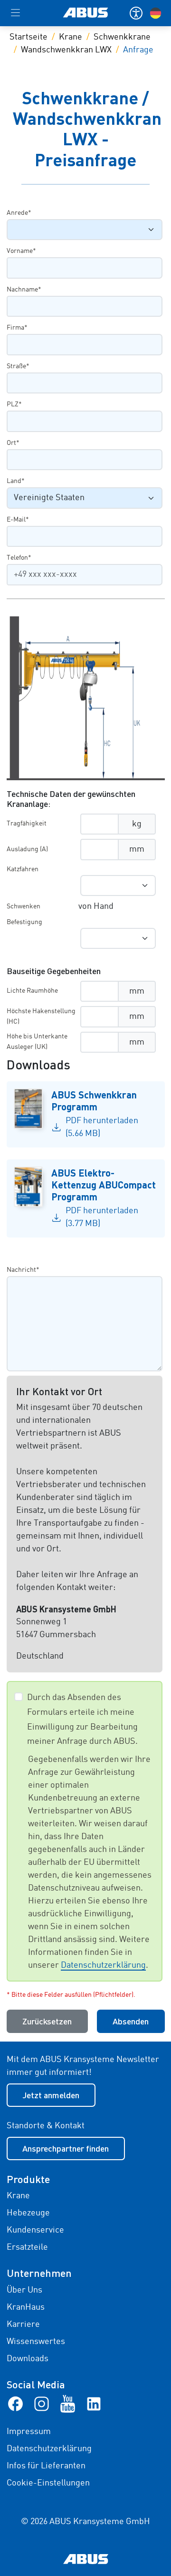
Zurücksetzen (47, 2021)
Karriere (23, 2324)
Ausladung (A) (27, 849)
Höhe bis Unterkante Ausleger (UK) (37, 1042)
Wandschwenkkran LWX (66, 50)
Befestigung (24, 922)
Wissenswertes (36, 2342)
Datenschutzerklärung (103, 1965)
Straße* (18, 366)
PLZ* (14, 404)
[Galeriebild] (86, 698)
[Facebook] (15, 2404)
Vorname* (21, 251)
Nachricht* (23, 1270)
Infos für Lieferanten (46, 2466)
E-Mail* (18, 520)
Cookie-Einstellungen (48, 2483)
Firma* (17, 328)
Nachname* (24, 290)
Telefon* (19, 558)
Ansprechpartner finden (66, 2148)
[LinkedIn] (94, 2404)
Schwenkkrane (122, 37)
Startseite (28, 37)
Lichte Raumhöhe (32, 991)
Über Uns (24, 2290)
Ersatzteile (27, 2247)
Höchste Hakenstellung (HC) (41, 1016)
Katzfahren (23, 869)
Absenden (131, 2021)
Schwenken (24, 906)
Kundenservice (35, 2230)
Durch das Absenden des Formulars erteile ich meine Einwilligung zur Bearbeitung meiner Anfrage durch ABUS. (82, 1720)
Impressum (29, 2432)
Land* (16, 481)
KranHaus (26, 2307)
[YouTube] (68, 2404)
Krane (71, 37)
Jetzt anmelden (51, 2095)
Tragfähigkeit (27, 824)
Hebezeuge (28, 2213)
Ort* (13, 443)
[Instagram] (42, 2404)
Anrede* (19, 213)
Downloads (28, 2359)
